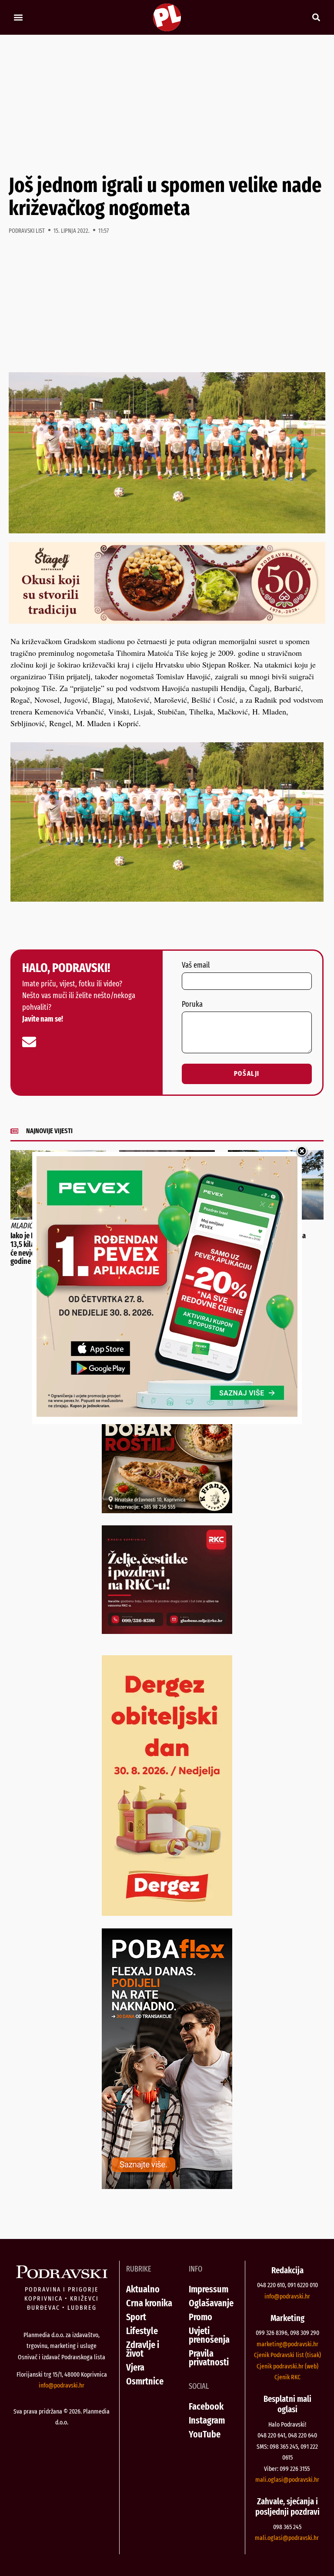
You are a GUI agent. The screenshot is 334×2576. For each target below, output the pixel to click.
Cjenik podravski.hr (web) (287, 2366)
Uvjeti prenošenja (209, 2335)
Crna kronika (149, 2303)
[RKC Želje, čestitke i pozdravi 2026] (167, 1631)
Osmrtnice (145, 2381)
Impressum (209, 2289)
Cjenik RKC (287, 2377)
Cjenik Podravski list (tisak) (287, 2355)
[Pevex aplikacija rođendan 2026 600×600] (167, 1414)
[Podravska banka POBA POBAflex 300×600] (167, 2186)
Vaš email (196, 966)
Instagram (207, 2420)
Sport (136, 2317)
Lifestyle (142, 2331)
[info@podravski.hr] (29, 1042)
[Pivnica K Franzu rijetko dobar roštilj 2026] (167, 1510)
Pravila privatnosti (209, 2358)
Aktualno (143, 2289)
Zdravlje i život (143, 2349)
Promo (200, 2317)
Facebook (206, 2406)
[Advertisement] (167, 104)
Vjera (135, 2367)
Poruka (192, 1005)
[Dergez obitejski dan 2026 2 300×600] (167, 1913)
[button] (18, 18)
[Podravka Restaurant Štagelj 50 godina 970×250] (167, 621)
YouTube (205, 2434)
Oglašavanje (211, 2303)
